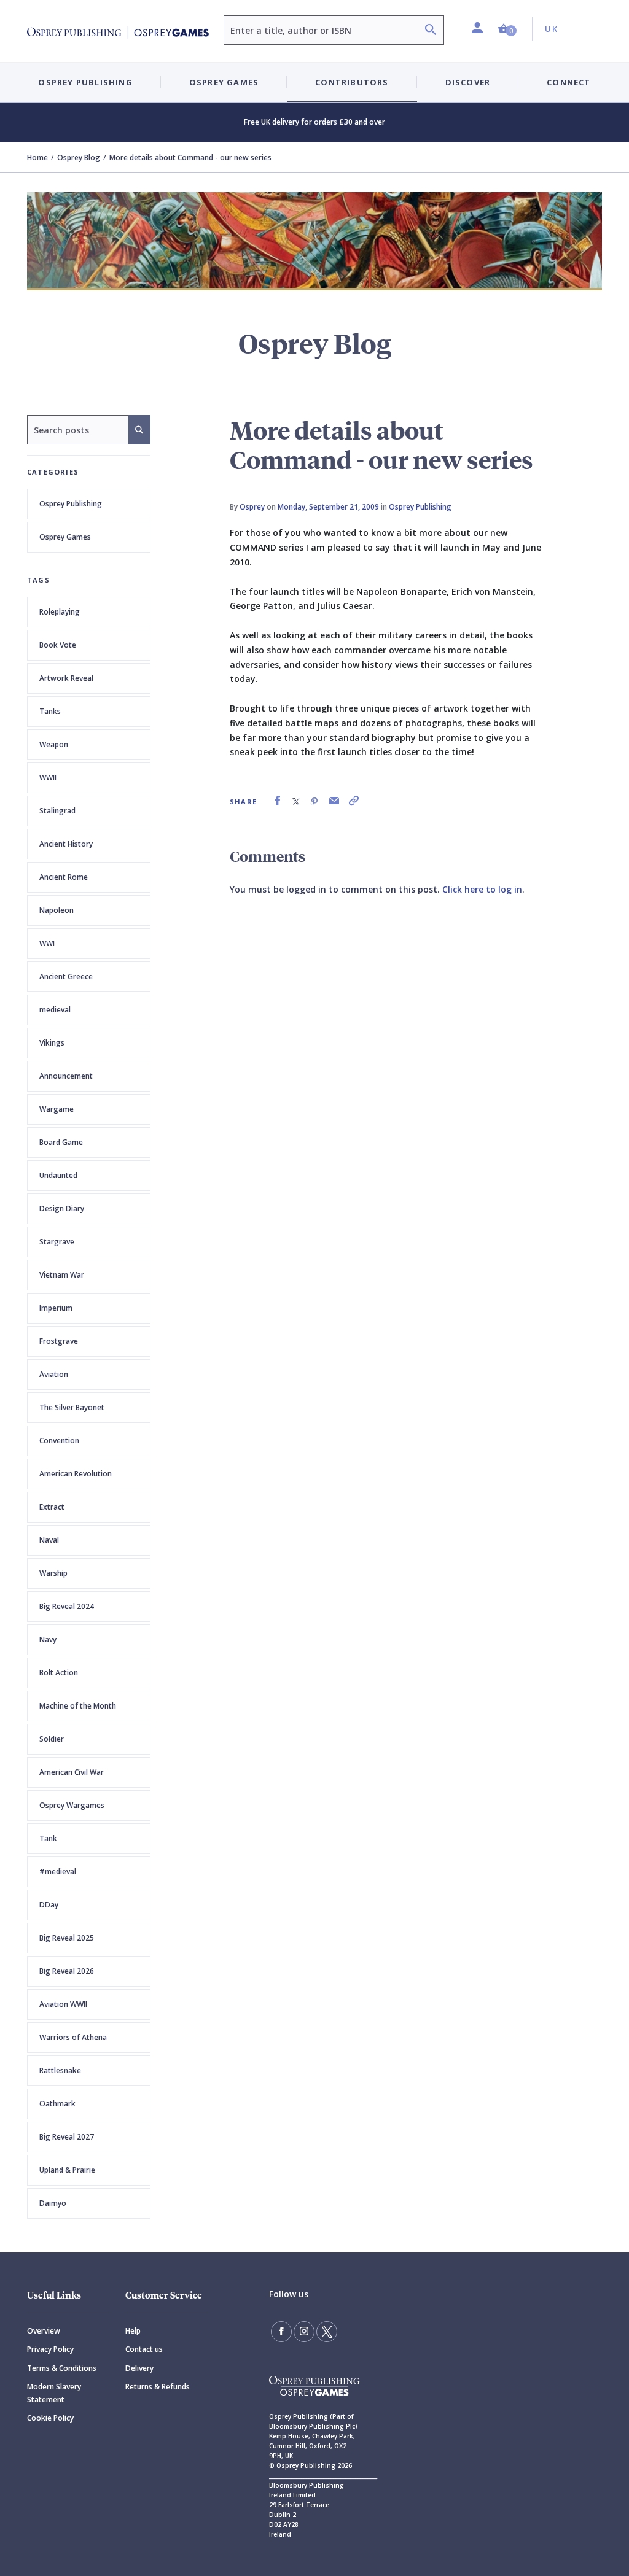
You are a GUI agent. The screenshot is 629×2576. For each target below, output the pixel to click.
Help (133, 2331)
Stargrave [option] (57, 1242)
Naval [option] (49, 1540)
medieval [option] (55, 1010)
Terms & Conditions (62, 2368)
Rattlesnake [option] (60, 2070)
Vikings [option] (52, 1043)
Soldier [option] (52, 1739)
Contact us (144, 2349)
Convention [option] (59, 1441)
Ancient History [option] (66, 844)
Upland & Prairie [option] (67, 2170)
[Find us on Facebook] (281, 2332)
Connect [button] (568, 82)
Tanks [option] (50, 711)
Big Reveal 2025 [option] (67, 1938)
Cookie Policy (50, 2418)
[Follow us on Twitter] (327, 2332)
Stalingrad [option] (57, 811)
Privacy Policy (50, 2349)
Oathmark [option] (57, 2104)
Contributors (352, 82)
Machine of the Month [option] (78, 1706)
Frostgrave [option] (59, 1341)
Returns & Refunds (158, 2387)
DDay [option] (49, 1905)
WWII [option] (48, 778)
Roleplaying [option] (60, 612)
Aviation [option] (54, 1374)
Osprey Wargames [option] (72, 1805)
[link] (278, 801)
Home (37, 157)
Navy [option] (48, 1639)
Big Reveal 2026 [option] (67, 1971)
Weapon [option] (54, 744)
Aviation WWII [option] (63, 2004)
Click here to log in (482, 889)
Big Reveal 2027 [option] (67, 2137)
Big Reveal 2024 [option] (67, 1606)
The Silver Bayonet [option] (72, 1407)
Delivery (139, 2368)
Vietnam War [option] (62, 1275)
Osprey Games (65, 537)
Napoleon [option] (57, 910)
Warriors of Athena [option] (73, 2037)
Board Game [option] (61, 1142)
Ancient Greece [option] (66, 976)
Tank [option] (48, 1838)
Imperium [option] (56, 1308)
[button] (507, 29)
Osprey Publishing (71, 504)
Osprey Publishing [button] (85, 82)
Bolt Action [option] (59, 1673)
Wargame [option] (57, 1109)
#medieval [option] (58, 1872)
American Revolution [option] (76, 1474)
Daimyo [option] (53, 2203)
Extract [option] (52, 1507)
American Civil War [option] (72, 1772)
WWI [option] (47, 943)
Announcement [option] (66, 1076)
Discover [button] (468, 82)
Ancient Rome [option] (64, 877)
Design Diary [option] (62, 1208)
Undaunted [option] (58, 1175)
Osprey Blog (79, 157)
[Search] (431, 31)
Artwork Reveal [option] (66, 678)
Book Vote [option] (58, 645)
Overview (44, 2331)
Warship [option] (53, 1573)
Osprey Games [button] (224, 82)
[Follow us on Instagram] (304, 2332)
